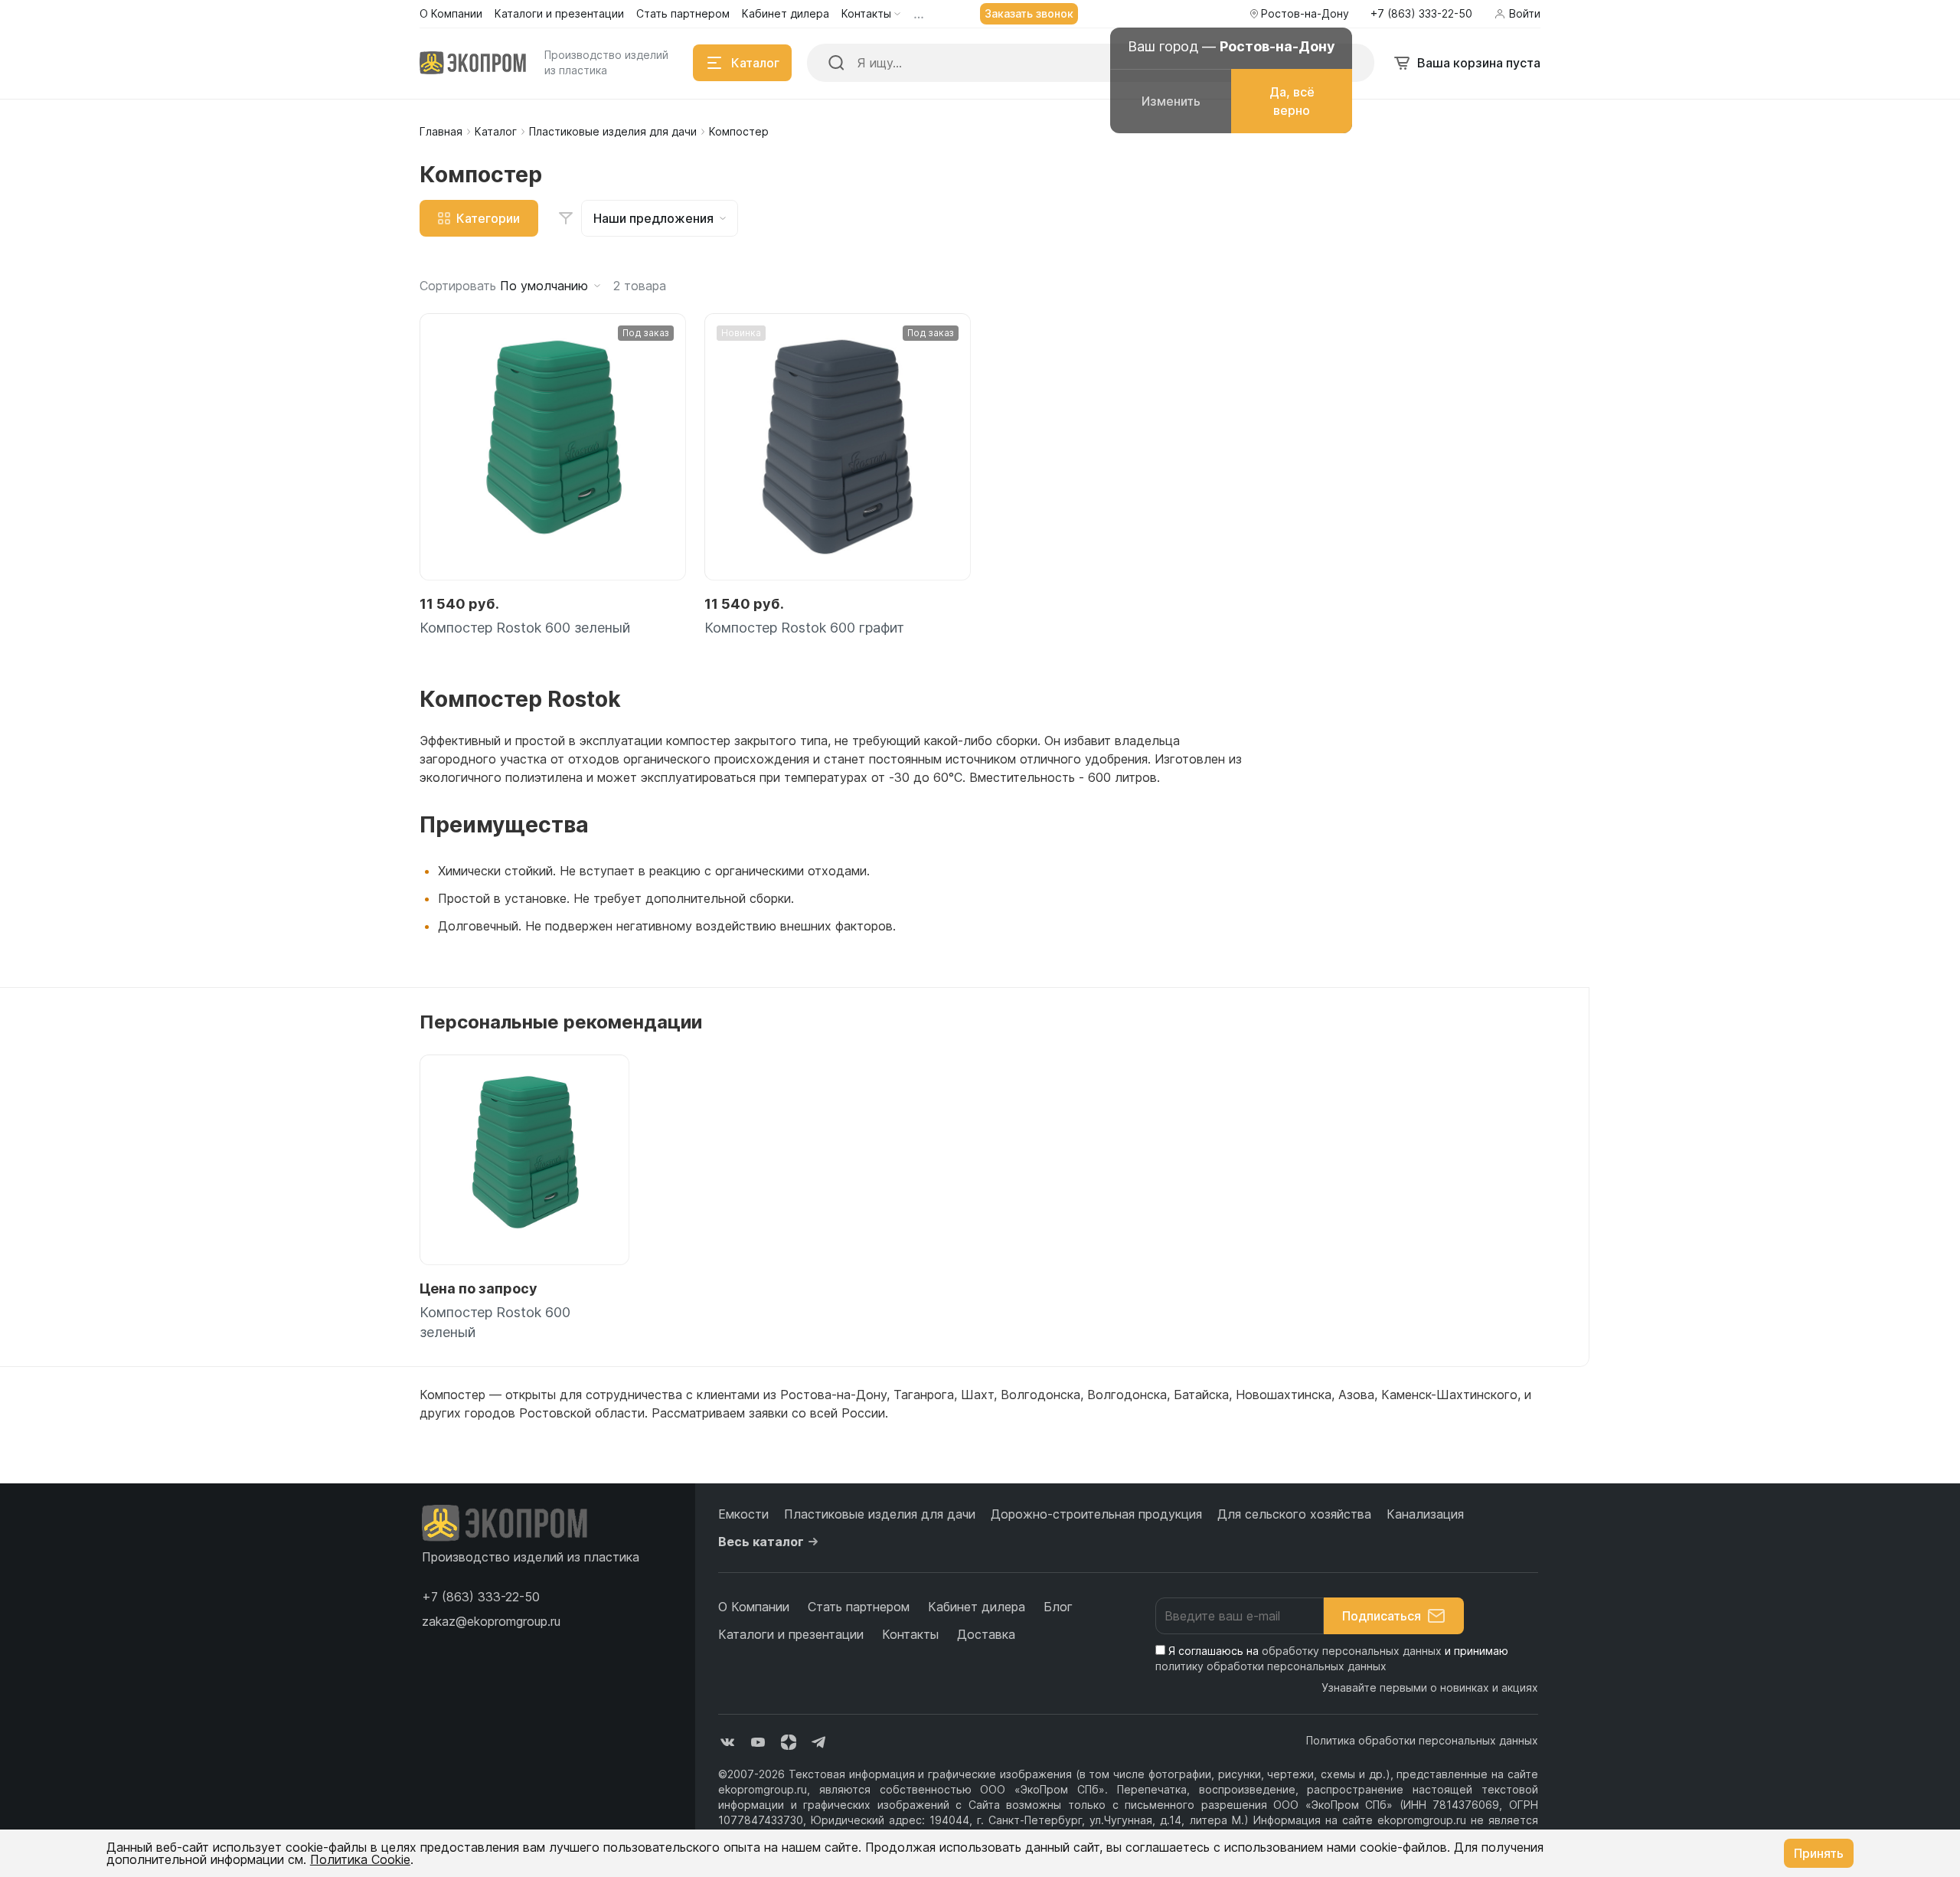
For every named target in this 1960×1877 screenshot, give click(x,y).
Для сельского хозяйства (1294, 1514)
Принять (1819, 1853)
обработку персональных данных (1352, 1651)
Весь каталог (761, 1542)
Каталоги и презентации (791, 1634)
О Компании (754, 1607)
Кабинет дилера (977, 1607)
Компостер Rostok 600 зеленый (525, 628)
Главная (441, 131)
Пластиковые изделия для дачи (613, 131)
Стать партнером (859, 1607)
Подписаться (1382, 1616)
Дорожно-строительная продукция (1096, 1514)
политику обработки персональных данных (1271, 1666)
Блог (1058, 1607)
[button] (481, 1597)
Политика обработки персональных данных (1422, 1740)
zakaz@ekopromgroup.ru (491, 1621)
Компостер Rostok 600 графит (804, 628)
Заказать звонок (1029, 13)
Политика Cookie (360, 1859)
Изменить (1171, 101)
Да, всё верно (1292, 101)
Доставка (986, 1634)
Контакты (910, 1634)
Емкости (743, 1514)
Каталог (496, 131)
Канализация (1425, 1514)
